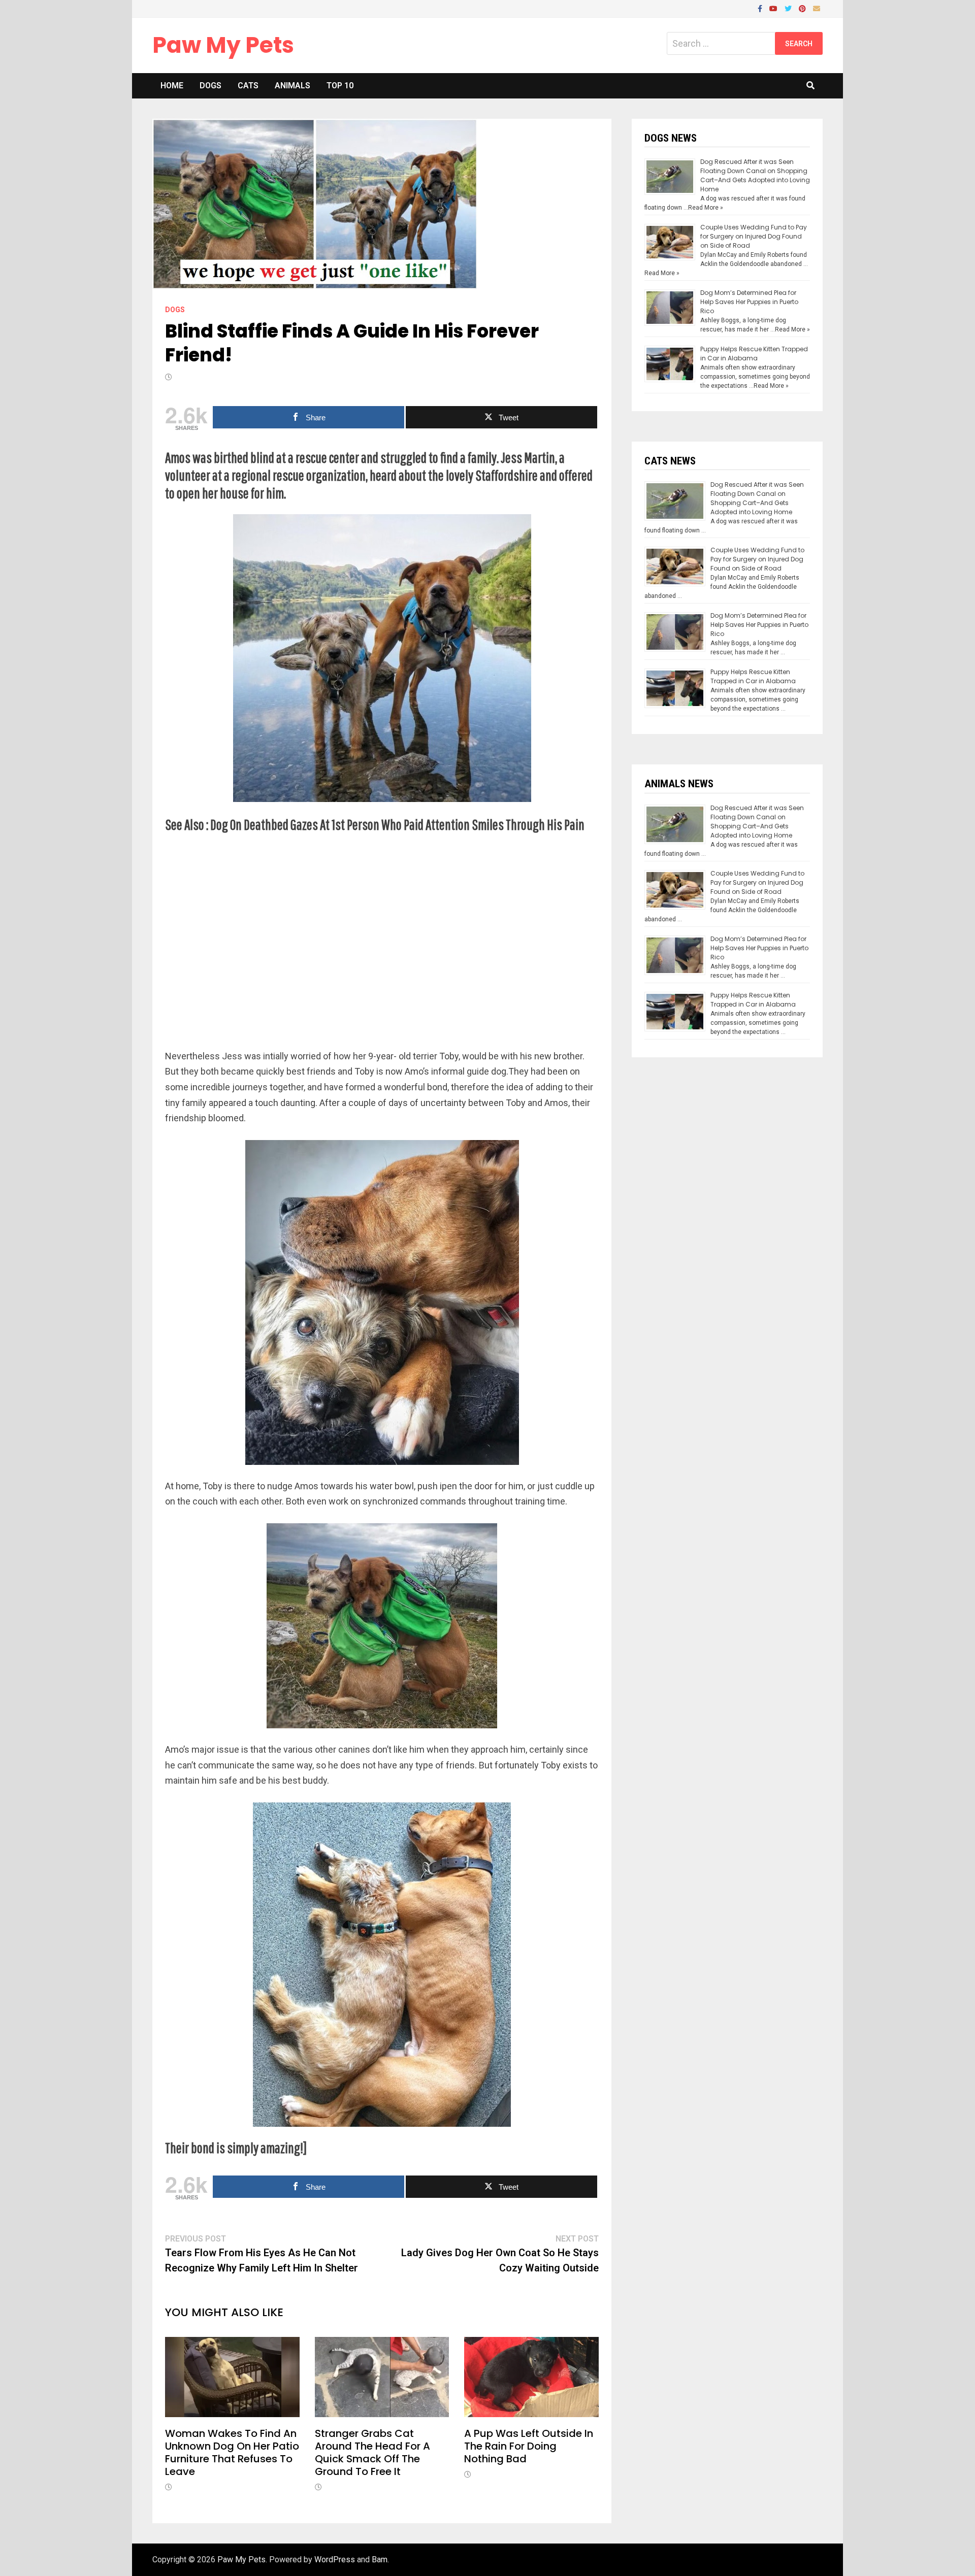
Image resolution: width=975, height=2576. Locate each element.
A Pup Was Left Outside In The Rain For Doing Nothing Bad (529, 2446)
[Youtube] (774, 8)
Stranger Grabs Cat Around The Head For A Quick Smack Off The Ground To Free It (372, 2452)
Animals (292, 86)
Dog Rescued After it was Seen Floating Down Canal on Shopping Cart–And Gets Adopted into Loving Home (755, 175)
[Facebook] (761, 8)
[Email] (817, 8)
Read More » (706, 208)
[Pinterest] (803, 8)
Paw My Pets (223, 45)
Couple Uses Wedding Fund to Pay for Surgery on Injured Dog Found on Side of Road (754, 236)
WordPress (335, 2560)
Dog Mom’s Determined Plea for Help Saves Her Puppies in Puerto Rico (749, 302)
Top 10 (340, 86)
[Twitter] (789, 8)
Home (172, 86)
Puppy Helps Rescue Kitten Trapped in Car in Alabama (754, 354)
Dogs (210, 86)
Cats (248, 86)
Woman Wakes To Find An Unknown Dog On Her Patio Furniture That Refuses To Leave (232, 2452)
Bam (380, 2560)
